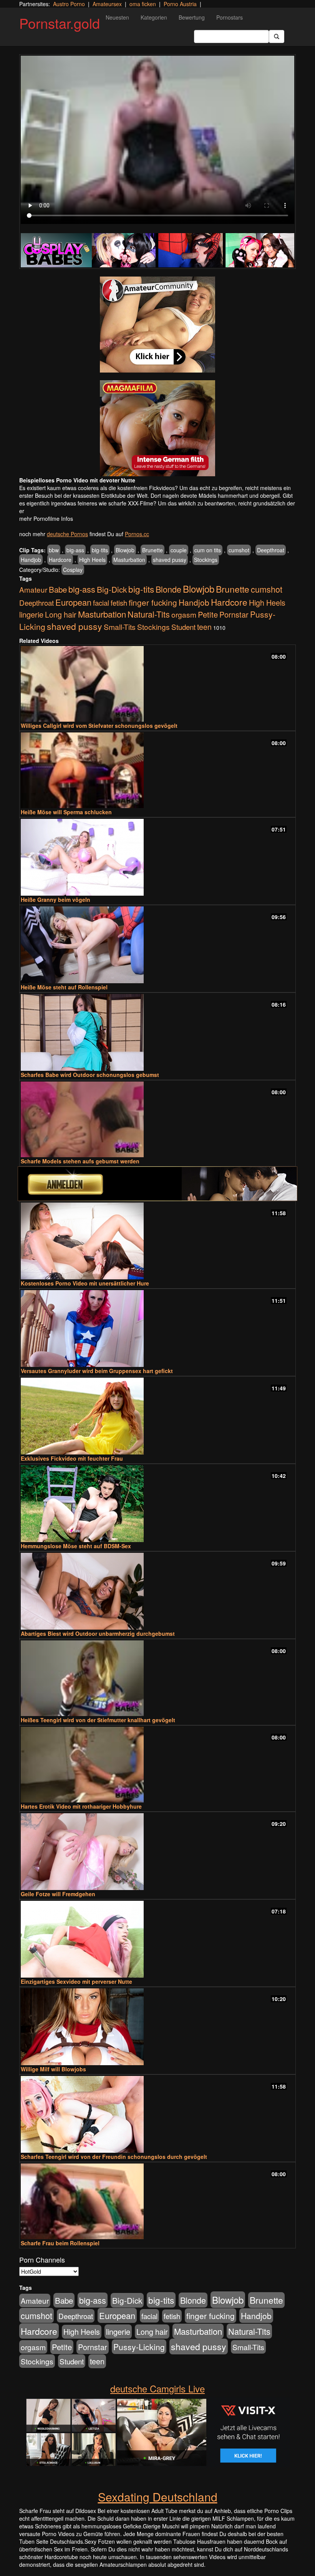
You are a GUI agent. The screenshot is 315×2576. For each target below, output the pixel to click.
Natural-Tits (149, 614)
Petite (208, 614)
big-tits (100, 550)
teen (204, 627)
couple (179, 550)
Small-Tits (120, 627)
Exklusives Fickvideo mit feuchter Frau (72, 1458)
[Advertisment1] (157, 325)
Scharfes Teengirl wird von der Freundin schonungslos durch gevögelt (114, 2157)
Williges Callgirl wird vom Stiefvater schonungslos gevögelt (99, 726)
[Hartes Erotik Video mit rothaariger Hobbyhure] (157, 1765)
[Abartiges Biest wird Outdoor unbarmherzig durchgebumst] (157, 1591)
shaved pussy (170, 560)
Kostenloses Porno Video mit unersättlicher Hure (85, 1283)
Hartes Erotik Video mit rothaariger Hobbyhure (81, 1806)
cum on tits (208, 550)
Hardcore (60, 560)
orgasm (184, 614)
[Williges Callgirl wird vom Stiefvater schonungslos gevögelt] (157, 684)
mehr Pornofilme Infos (46, 519)
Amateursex (107, 4)
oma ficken (143, 4)
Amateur (33, 589)
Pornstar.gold (60, 23)
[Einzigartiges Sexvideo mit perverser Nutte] (157, 1939)
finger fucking (153, 602)
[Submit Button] (277, 36)
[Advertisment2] (157, 428)
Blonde (168, 589)
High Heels (92, 560)
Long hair (61, 614)
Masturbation (129, 560)
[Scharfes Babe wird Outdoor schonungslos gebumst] (157, 1032)
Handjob (31, 560)
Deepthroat (271, 550)
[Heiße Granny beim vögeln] (157, 857)
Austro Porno (69, 4)
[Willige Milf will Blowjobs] (157, 2027)
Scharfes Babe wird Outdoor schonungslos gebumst (90, 1075)
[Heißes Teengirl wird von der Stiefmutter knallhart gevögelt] (157, 1678)
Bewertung (192, 17)
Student (183, 627)
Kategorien (154, 17)
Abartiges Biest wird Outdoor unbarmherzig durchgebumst (98, 1633)
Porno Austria (180, 4)
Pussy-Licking (139, 2347)
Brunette (153, 550)
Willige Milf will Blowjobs (53, 2069)
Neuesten (117, 17)
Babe (58, 589)
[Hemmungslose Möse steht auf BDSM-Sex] (157, 1504)
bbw (54, 550)
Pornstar (234, 614)
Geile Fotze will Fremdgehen (58, 1894)
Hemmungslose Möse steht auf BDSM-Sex (76, 1546)
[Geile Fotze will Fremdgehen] (157, 1852)
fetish (119, 603)
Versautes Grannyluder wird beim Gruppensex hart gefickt (97, 1371)
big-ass (75, 550)
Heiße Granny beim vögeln (56, 900)
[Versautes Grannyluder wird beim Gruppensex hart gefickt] (157, 1329)
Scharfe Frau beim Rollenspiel (60, 2243)
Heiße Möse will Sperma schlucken (66, 812)
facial (101, 602)
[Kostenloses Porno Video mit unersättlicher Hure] (157, 1241)
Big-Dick (112, 589)
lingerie (31, 614)
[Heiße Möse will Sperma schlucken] (157, 770)
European (73, 602)
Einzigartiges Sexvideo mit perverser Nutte (76, 1981)
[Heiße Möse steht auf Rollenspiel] (157, 945)
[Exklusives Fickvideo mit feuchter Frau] (157, 1416)
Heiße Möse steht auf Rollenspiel (64, 987)
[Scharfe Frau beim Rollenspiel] (157, 2201)
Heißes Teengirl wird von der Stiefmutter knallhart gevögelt (98, 1720)
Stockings (206, 560)
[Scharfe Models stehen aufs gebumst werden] (157, 1119)
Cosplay (73, 570)
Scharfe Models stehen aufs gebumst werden (80, 1161)
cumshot (239, 550)
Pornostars (230, 17)
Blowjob (125, 550)
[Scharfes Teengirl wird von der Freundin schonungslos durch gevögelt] (157, 2114)
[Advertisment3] (157, 1184)
